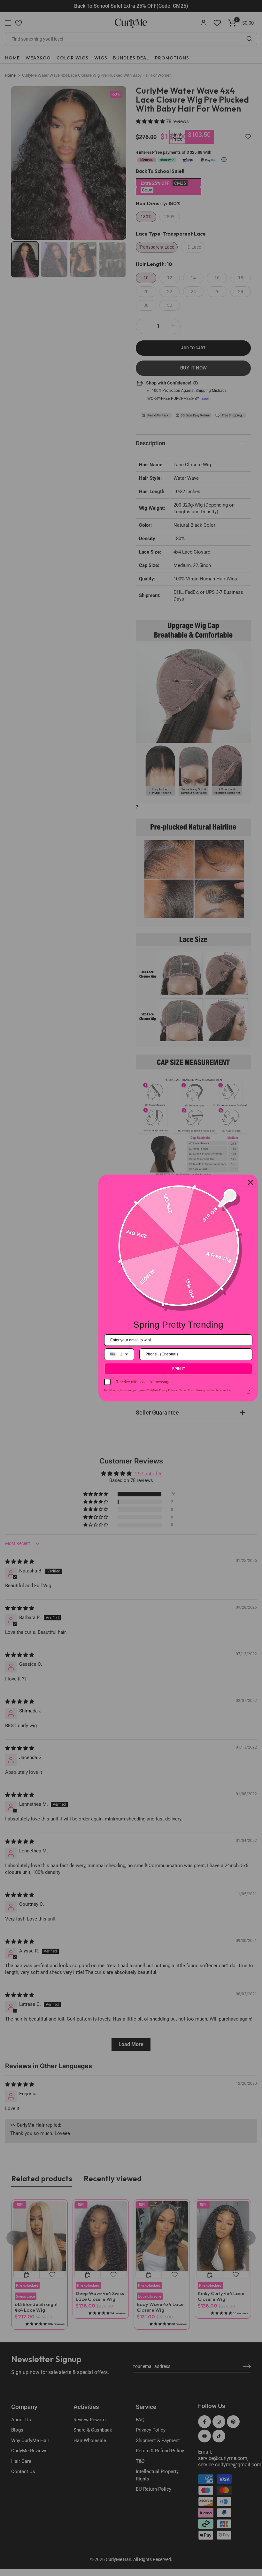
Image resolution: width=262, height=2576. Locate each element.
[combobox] (119, 1354)
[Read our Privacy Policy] (249, 1392)
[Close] (250, 1182)
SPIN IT (178, 1369)
